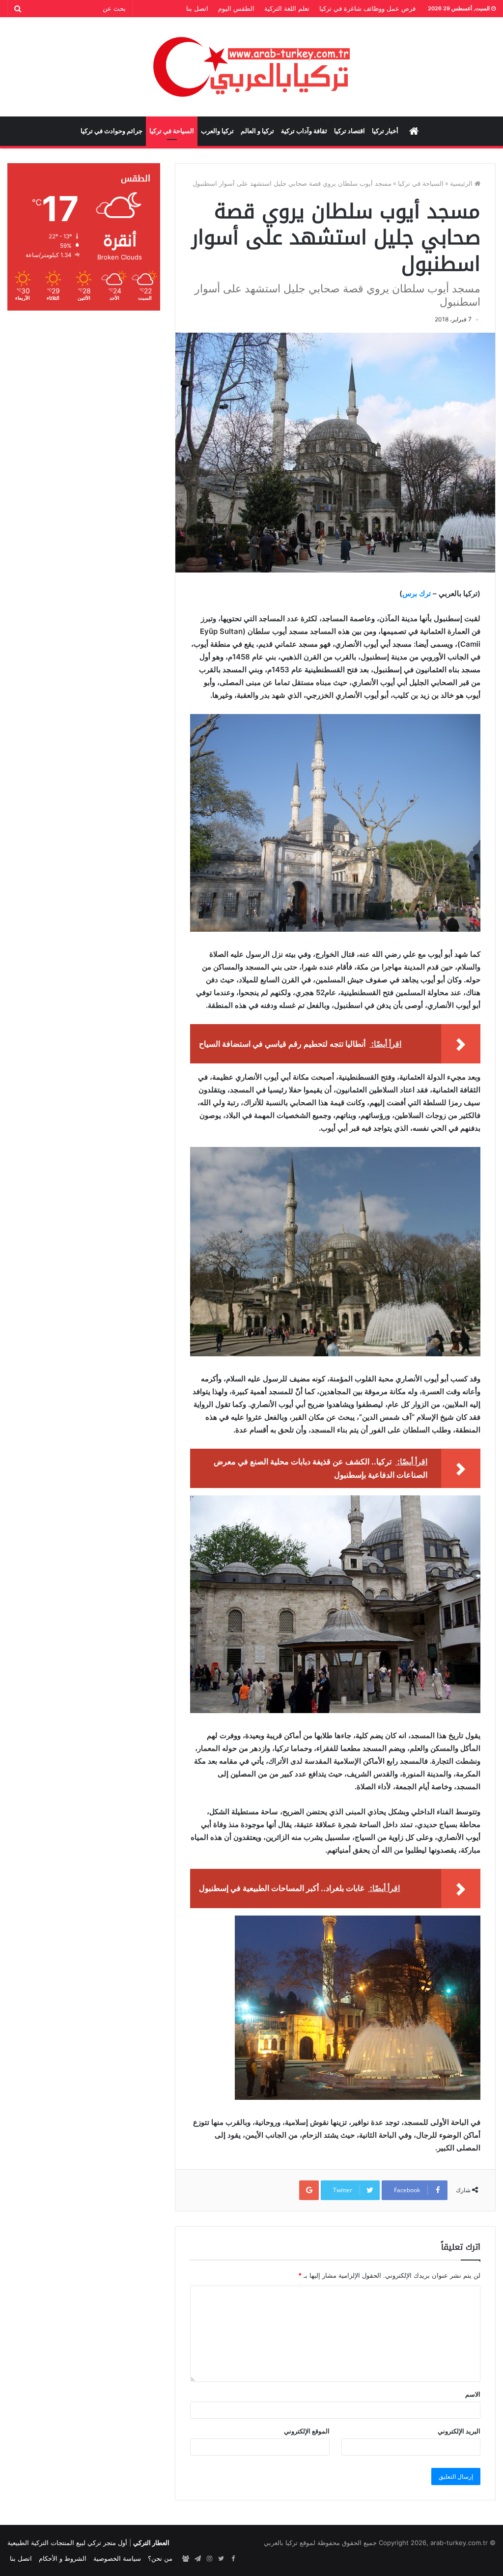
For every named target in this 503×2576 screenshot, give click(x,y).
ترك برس (417, 593)
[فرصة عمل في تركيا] (186, 2559)
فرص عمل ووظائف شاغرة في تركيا (367, 8)
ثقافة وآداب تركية (304, 131)
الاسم (473, 2394)
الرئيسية (462, 183)
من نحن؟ (160, 2558)
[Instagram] (209, 2559)
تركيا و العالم (257, 131)
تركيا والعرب (217, 131)
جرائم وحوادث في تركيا (112, 131)
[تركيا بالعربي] (252, 67)
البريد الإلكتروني (459, 2431)
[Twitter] (221, 2559)
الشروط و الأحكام (63, 2558)
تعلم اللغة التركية (287, 8)
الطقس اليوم (236, 8)
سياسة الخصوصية (117, 2558)
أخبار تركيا (385, 131)
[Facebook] (233, 2559)
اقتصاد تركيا (349, 131)
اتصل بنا (197, 8)
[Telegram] (197, 2559)
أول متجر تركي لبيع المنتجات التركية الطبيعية (67, 2543)
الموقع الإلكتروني (307, 2431)
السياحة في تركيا (172, 131)
